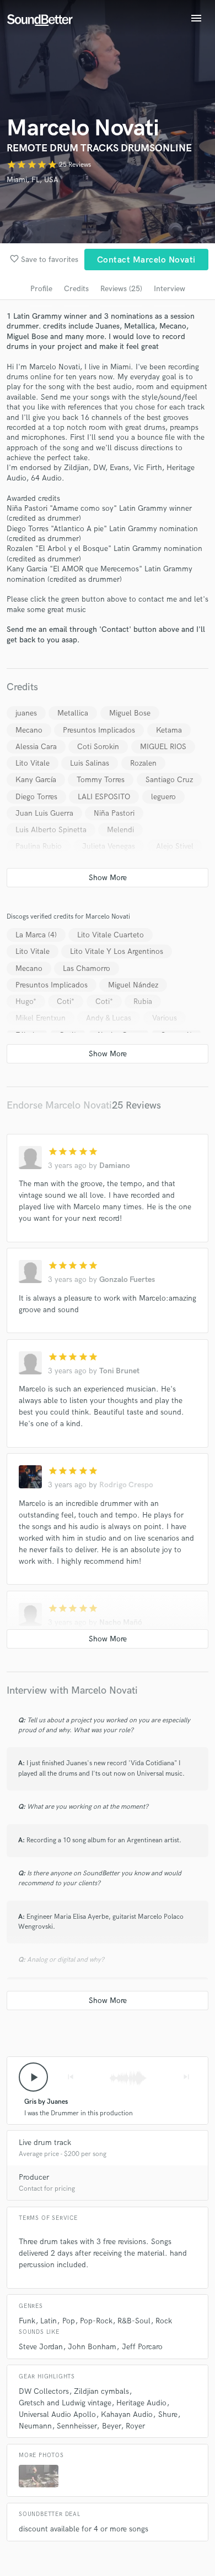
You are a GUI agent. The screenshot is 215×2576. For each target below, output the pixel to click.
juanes (26, 713)
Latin (49, 2321)
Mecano (29, 730)
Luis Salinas (90, 763)
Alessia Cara (36, 747)
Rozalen (143, 763)
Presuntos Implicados (99, 730)
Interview (170, 289)
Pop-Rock (96, 2321)
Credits (76, 289)
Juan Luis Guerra (44, 813)
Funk (27, 2321)
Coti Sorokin (98, 747)
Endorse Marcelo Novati (59, 1106)
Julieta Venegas (109, 846)
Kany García (36, 780)
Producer (34, 2177)
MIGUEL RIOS (163, 747)
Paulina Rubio (39, 846)
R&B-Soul (134, 2321)
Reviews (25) (121, 289)
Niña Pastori (114, 813)
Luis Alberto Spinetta (51, 830)
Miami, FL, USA (33, 180)
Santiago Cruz (169, 780)
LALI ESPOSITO (104, 797)
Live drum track (45, 2143)
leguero (163, 797)
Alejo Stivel (175, 846)
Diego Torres (36, 797)
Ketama (169, 730)
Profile (41, 289)
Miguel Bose (130, 713)
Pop (69, 2321)
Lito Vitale (33, 763)
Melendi (120, 830)
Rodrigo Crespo (126, 1485)
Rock (164, 2321)
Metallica (73, 713)
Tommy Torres (101, 780)
